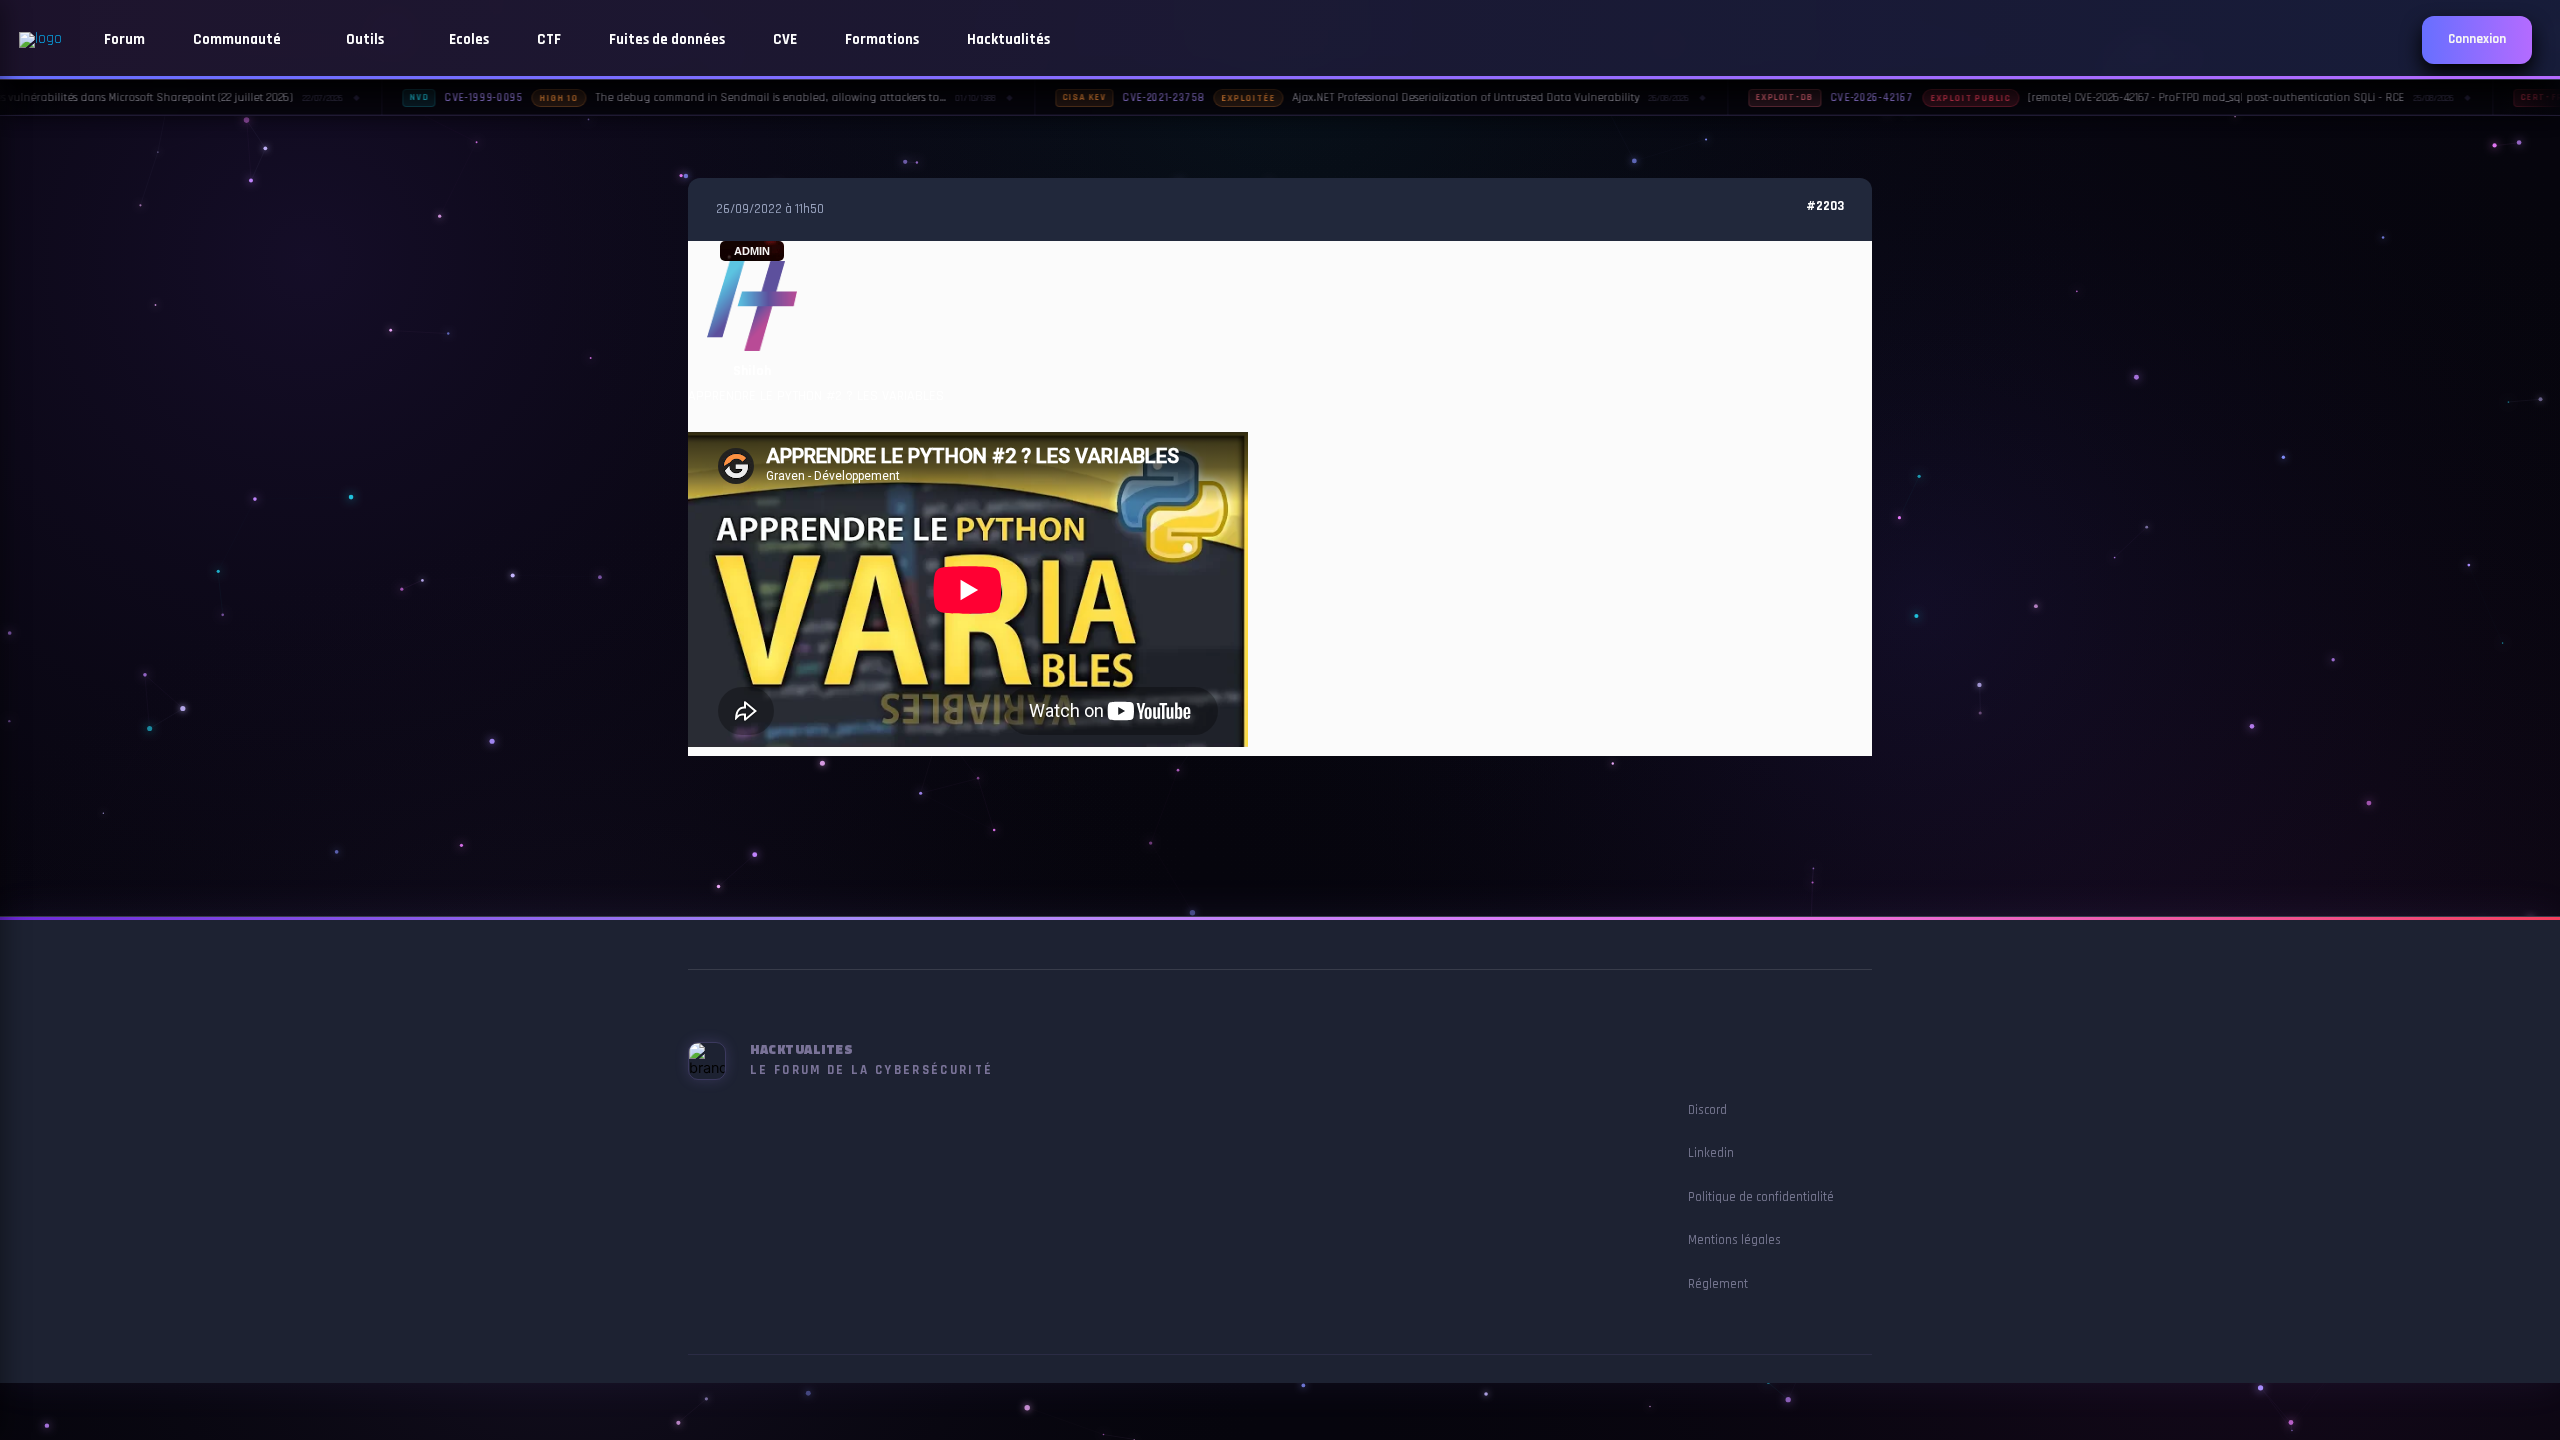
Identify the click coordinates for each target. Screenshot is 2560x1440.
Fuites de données (667, 39)
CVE (785, 39)
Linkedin (1711, 1153)
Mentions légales (1734, 1240)
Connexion (2477, 39)
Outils (366, 39)
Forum (124, 39)
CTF (549, 39)
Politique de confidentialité (1761, 1197)
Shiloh (752, 371)
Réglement (1718, 1284)
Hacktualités (1008, 39)
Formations (882, 39)
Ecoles (469, 39)
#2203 (1825, 206)
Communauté (238, 39)
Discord (1707, 1110)
